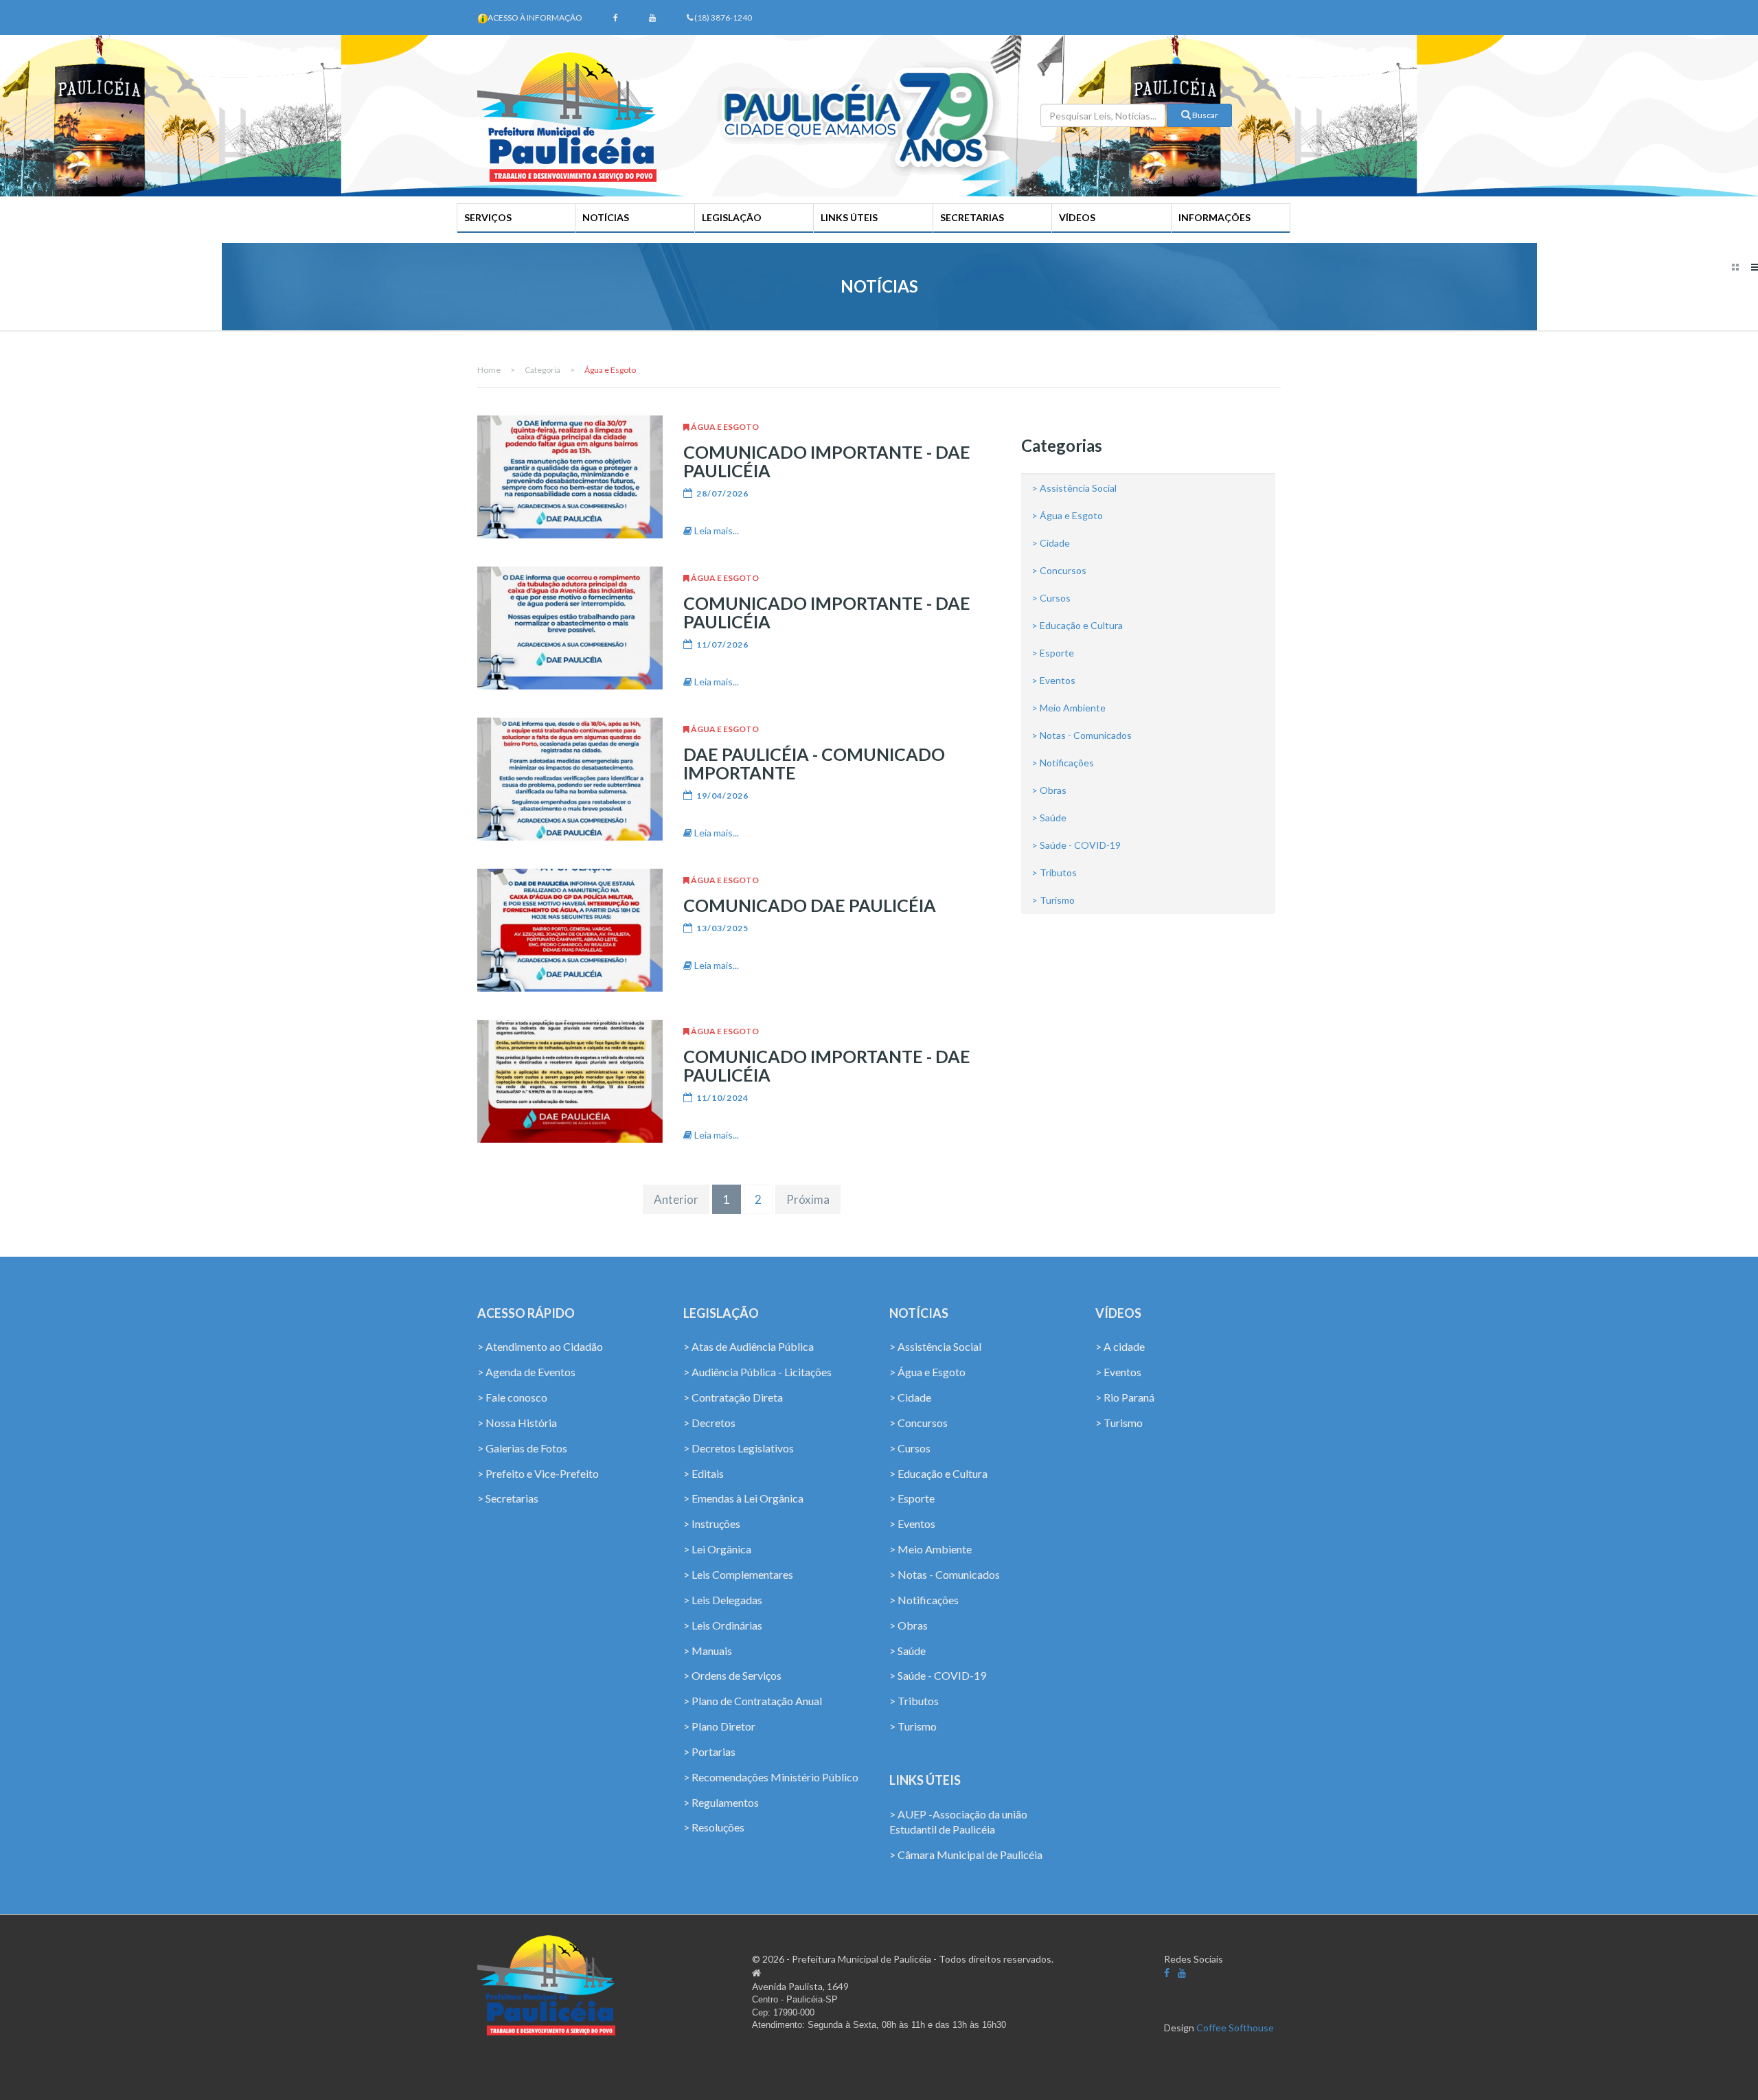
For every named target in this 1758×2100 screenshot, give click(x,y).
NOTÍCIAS (606, 217)
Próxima (808, 1199)
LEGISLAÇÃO (732, 217)
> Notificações (1063, 763)
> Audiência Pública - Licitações (757, 1372)
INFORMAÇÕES (1214, 217)
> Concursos (1059, 570)
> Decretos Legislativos (739, 1448)
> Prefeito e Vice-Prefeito (538, 1473)
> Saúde (1049, 818)
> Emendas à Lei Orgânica (743, 1498)
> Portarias (709, 1751)
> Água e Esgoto (1067, 515)
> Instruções (712, 1523)
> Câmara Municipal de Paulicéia (966, 1854)
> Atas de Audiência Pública (749, 1346)
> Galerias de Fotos (522, 1448)
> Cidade (1051, 543)
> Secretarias (508, 1498)
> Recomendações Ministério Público (771, 1777)
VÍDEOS (1077, 217)
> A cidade (1120, 1346)
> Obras (1049, 790)
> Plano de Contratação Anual (753, 1701)
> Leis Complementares (738, 1574)
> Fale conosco (512, 1397)
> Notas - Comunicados (1082, 735)
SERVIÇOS (488, 217)
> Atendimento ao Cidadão (540, 1346)
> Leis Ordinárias (723, 1625)
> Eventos (1053, 680)
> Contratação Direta (733, 1397)
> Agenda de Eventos (526, 1372)
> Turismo (1053, 900)
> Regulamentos (721, 1802)
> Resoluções (714, 1827)
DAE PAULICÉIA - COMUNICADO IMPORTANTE (814, 763)
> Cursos (1051, 598)
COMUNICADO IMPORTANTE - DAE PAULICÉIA (827, 461)
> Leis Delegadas (723, 1600)
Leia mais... (716, 530)
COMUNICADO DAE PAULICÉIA (810, 905)
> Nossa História (517, 1423)
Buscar (1205, 115)
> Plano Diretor (719, 1726)
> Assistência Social (1074, 488)
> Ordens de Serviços (732, 1675)
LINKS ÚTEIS (849, 217)
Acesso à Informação (535, 18)
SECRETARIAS (972, 217)
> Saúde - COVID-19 (1076, 845)
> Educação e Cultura (1077, 625)
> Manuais (708, 1651)
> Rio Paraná (1125, 1397)
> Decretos (709, 1423)
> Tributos (1054, 872)
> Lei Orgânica (717, 1549)
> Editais (704, 1473)
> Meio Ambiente (1069, 708)
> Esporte (1053, 653)
